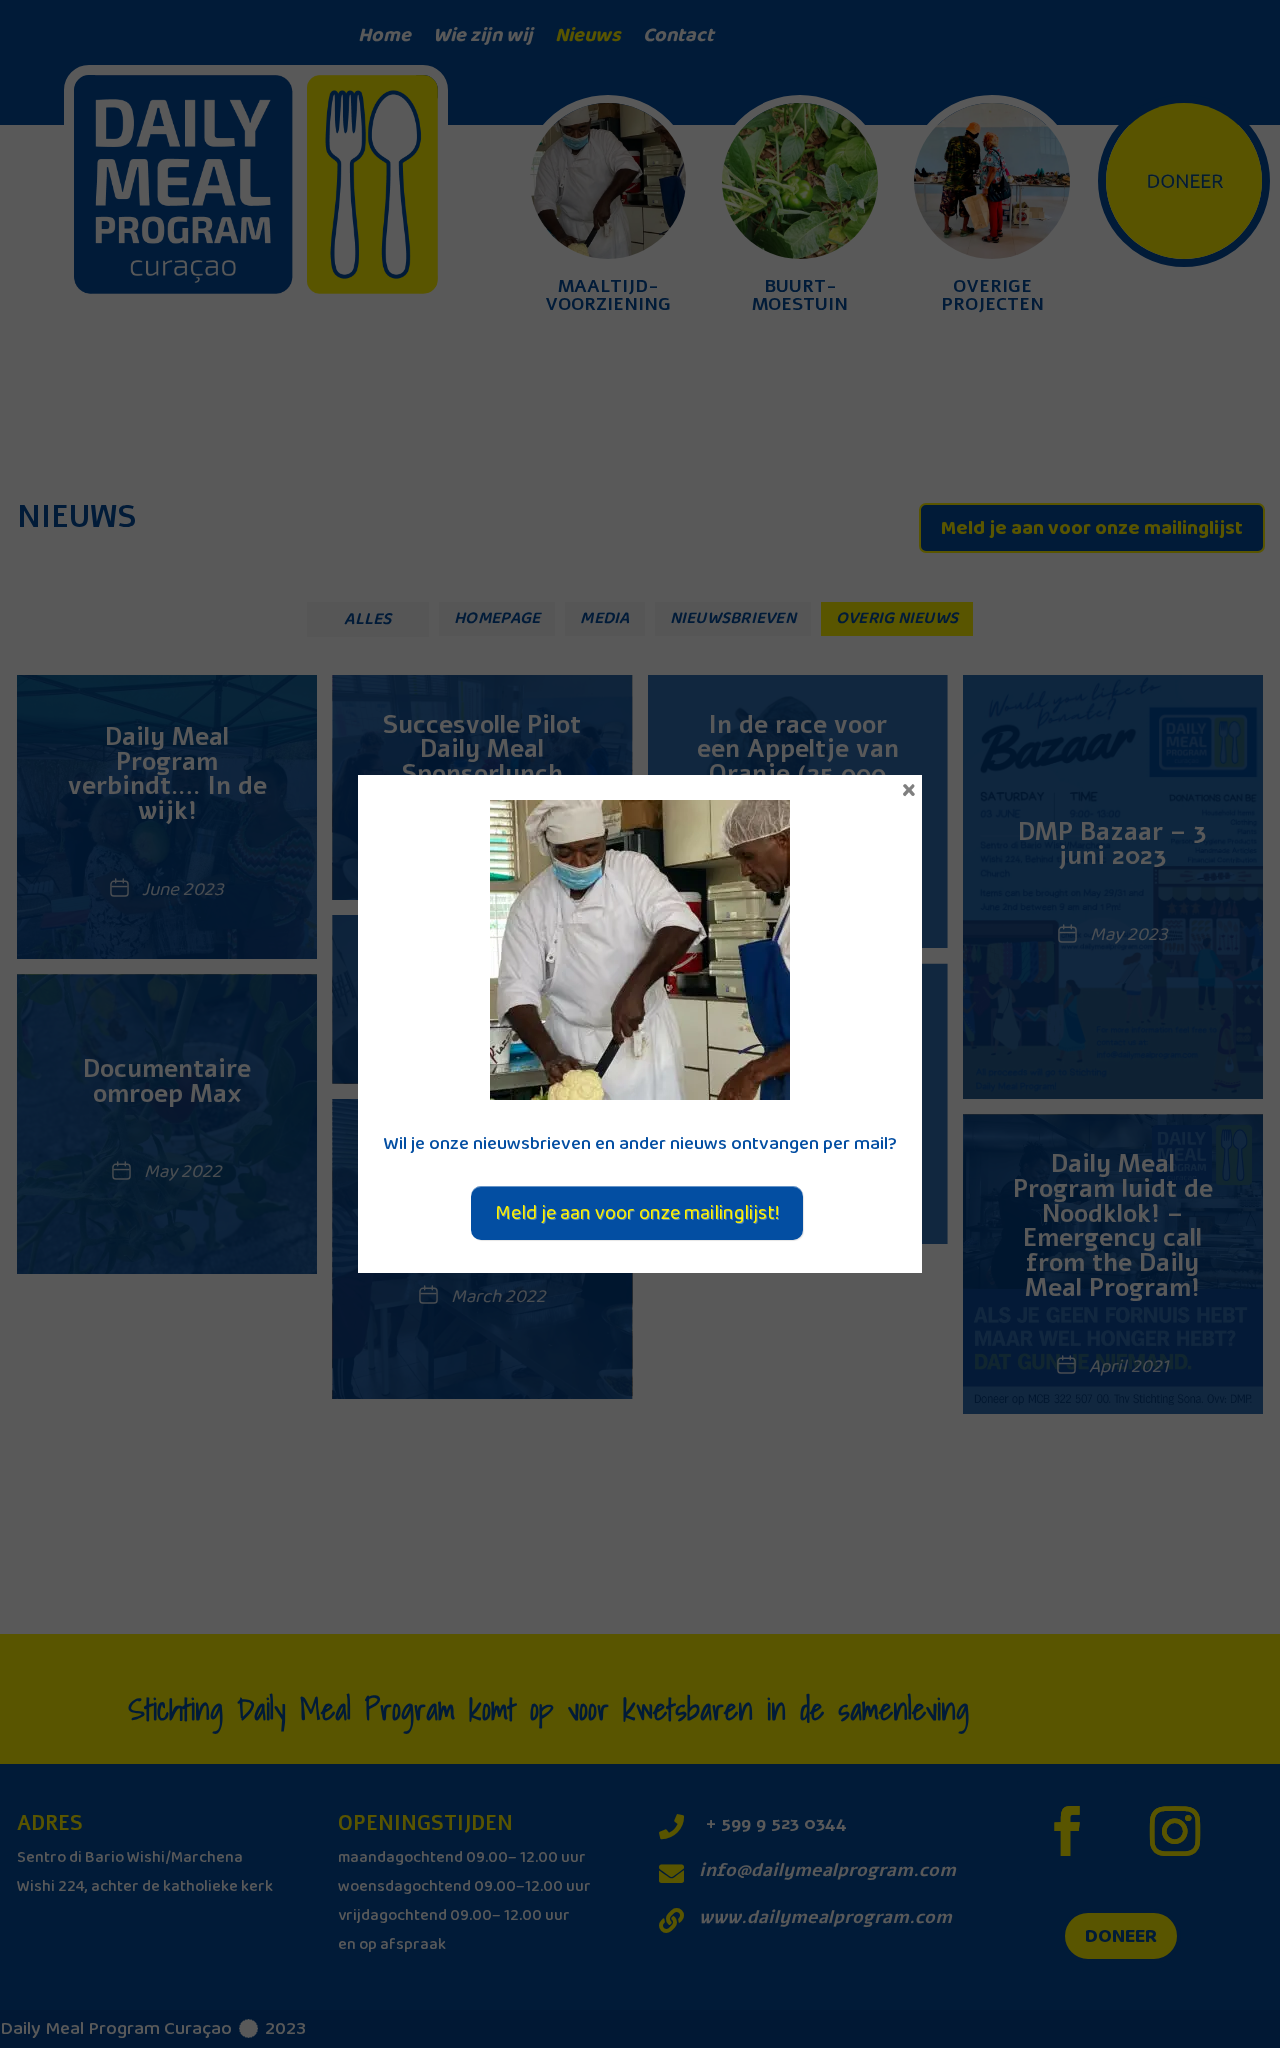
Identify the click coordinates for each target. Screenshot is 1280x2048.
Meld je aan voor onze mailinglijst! (637, 1213)
